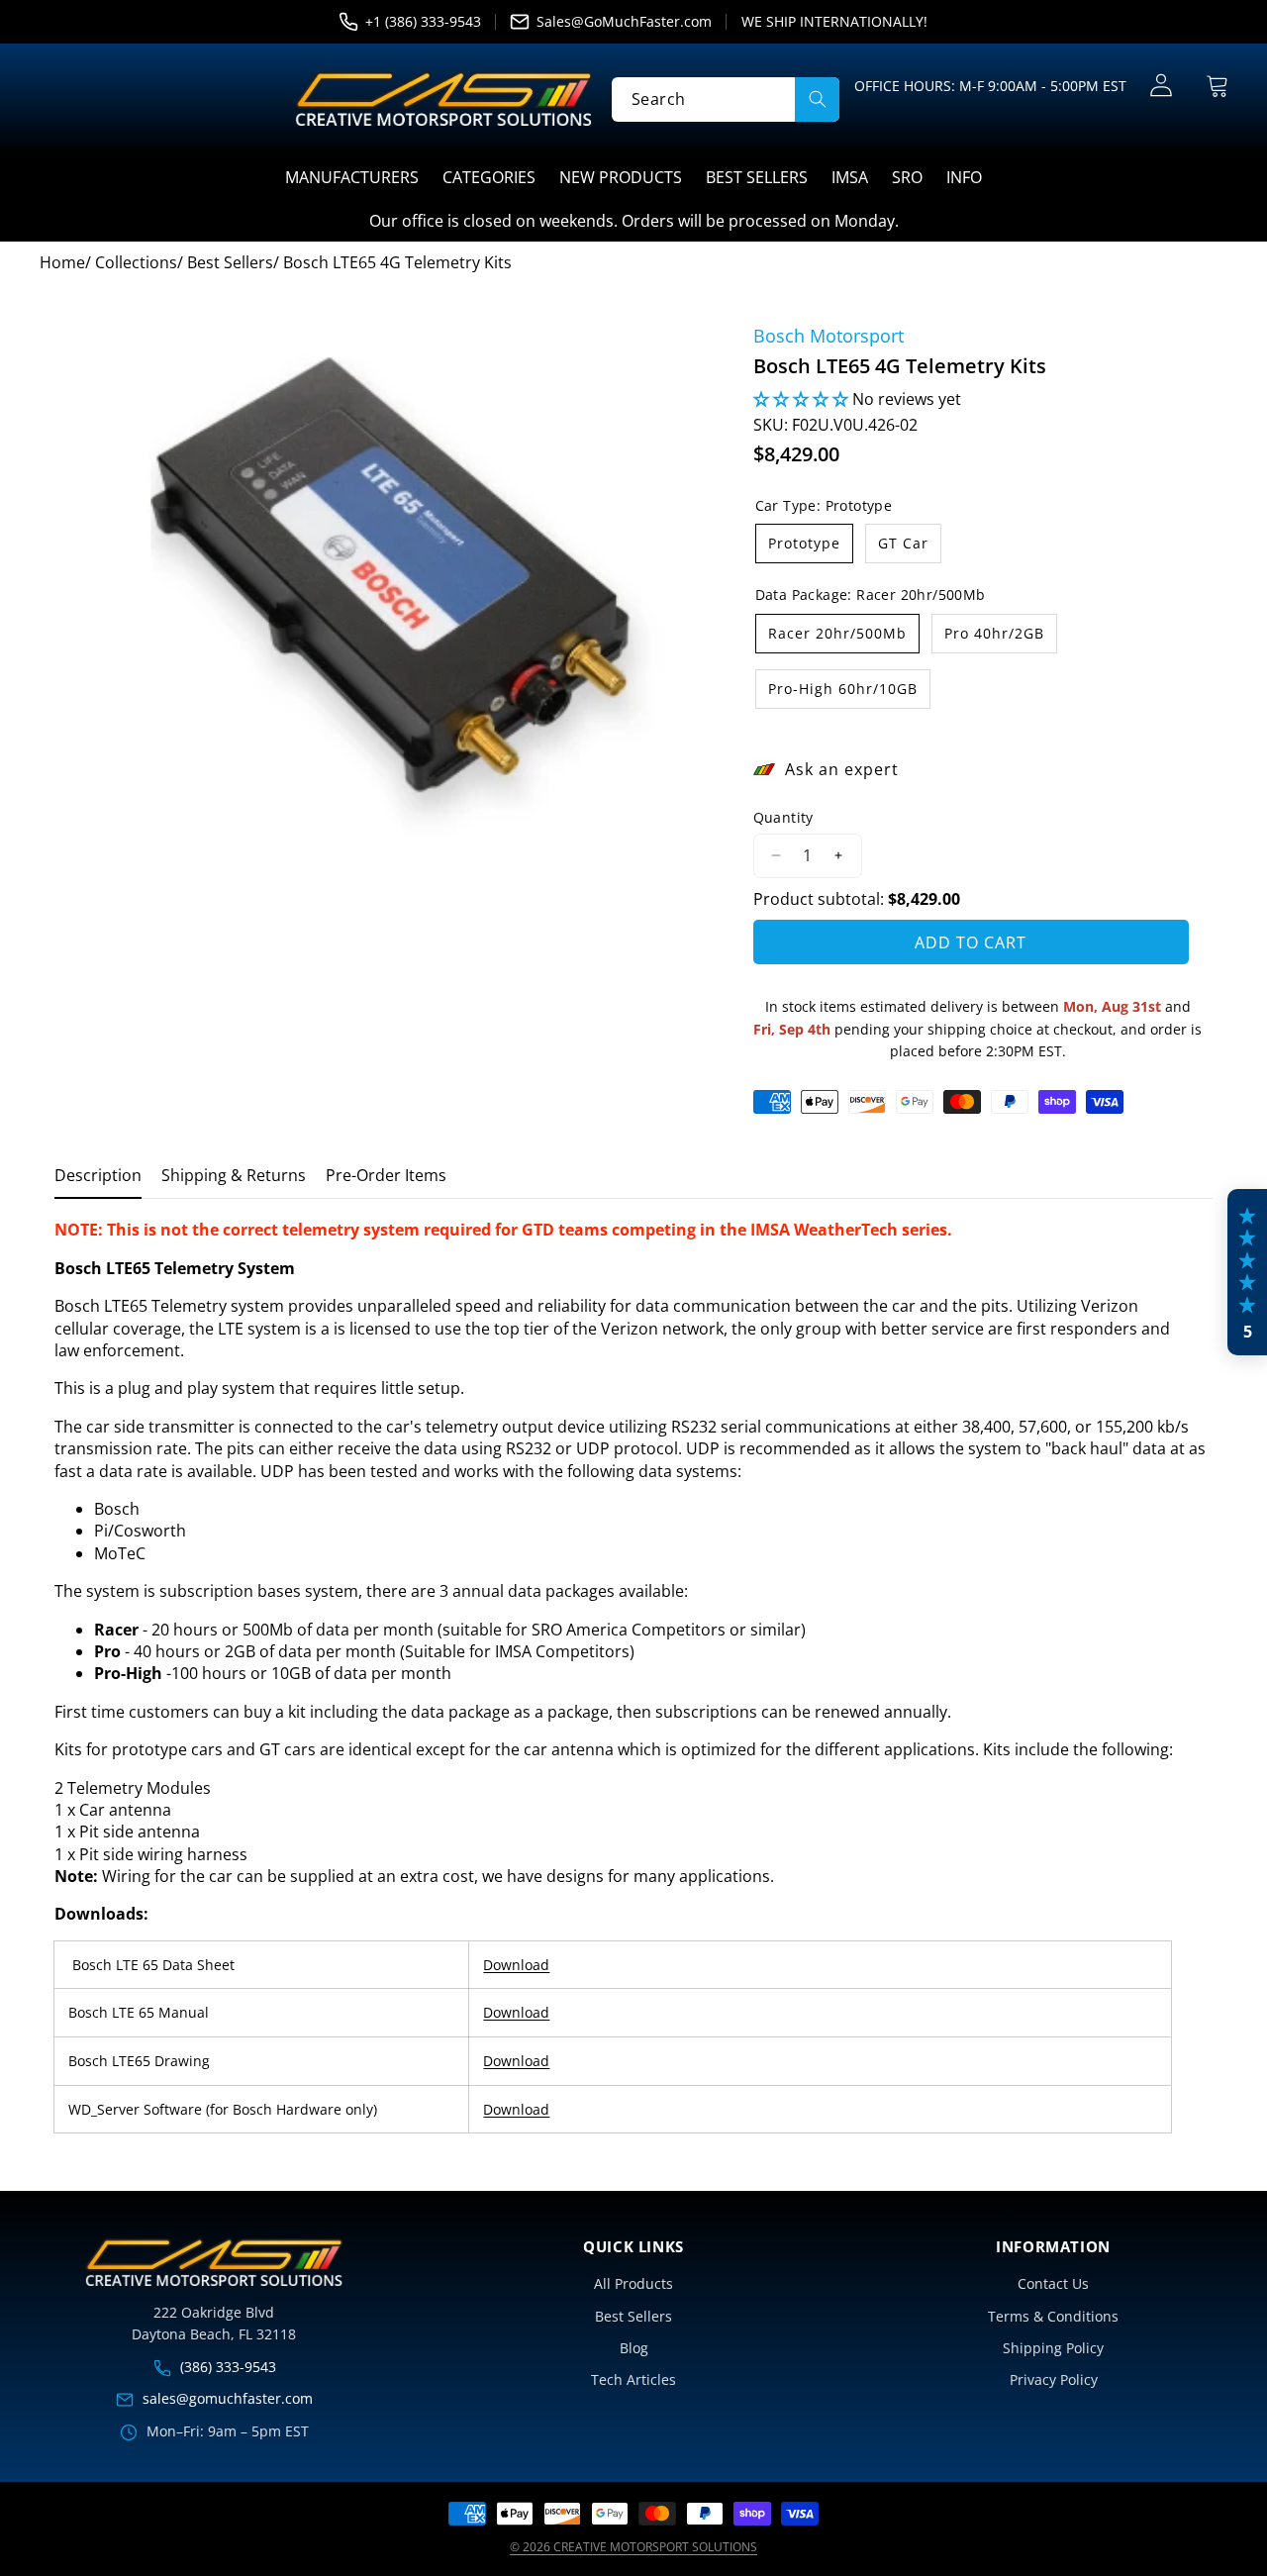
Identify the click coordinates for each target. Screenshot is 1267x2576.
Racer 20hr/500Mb (837, 633)
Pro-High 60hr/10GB (843, 689)
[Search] (817, 99)
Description (98, 1175)
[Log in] (1161, 86)
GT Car (903, 543)
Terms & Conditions (1053, 2316)
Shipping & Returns (234, 1175)
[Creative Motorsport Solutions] (443, 99)
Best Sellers (633, 2316)
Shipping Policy (1053, 2348)
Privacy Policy (1054, 2379)
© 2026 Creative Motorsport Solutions (633, 2547)
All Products (633, 2283)
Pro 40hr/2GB (994, 633)
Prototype (804, 543)
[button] (1217, 86)
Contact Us (1053, 2283)
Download (516, 1965)
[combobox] (726, 99)
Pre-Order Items (386, 1175)
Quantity (783, 817)
